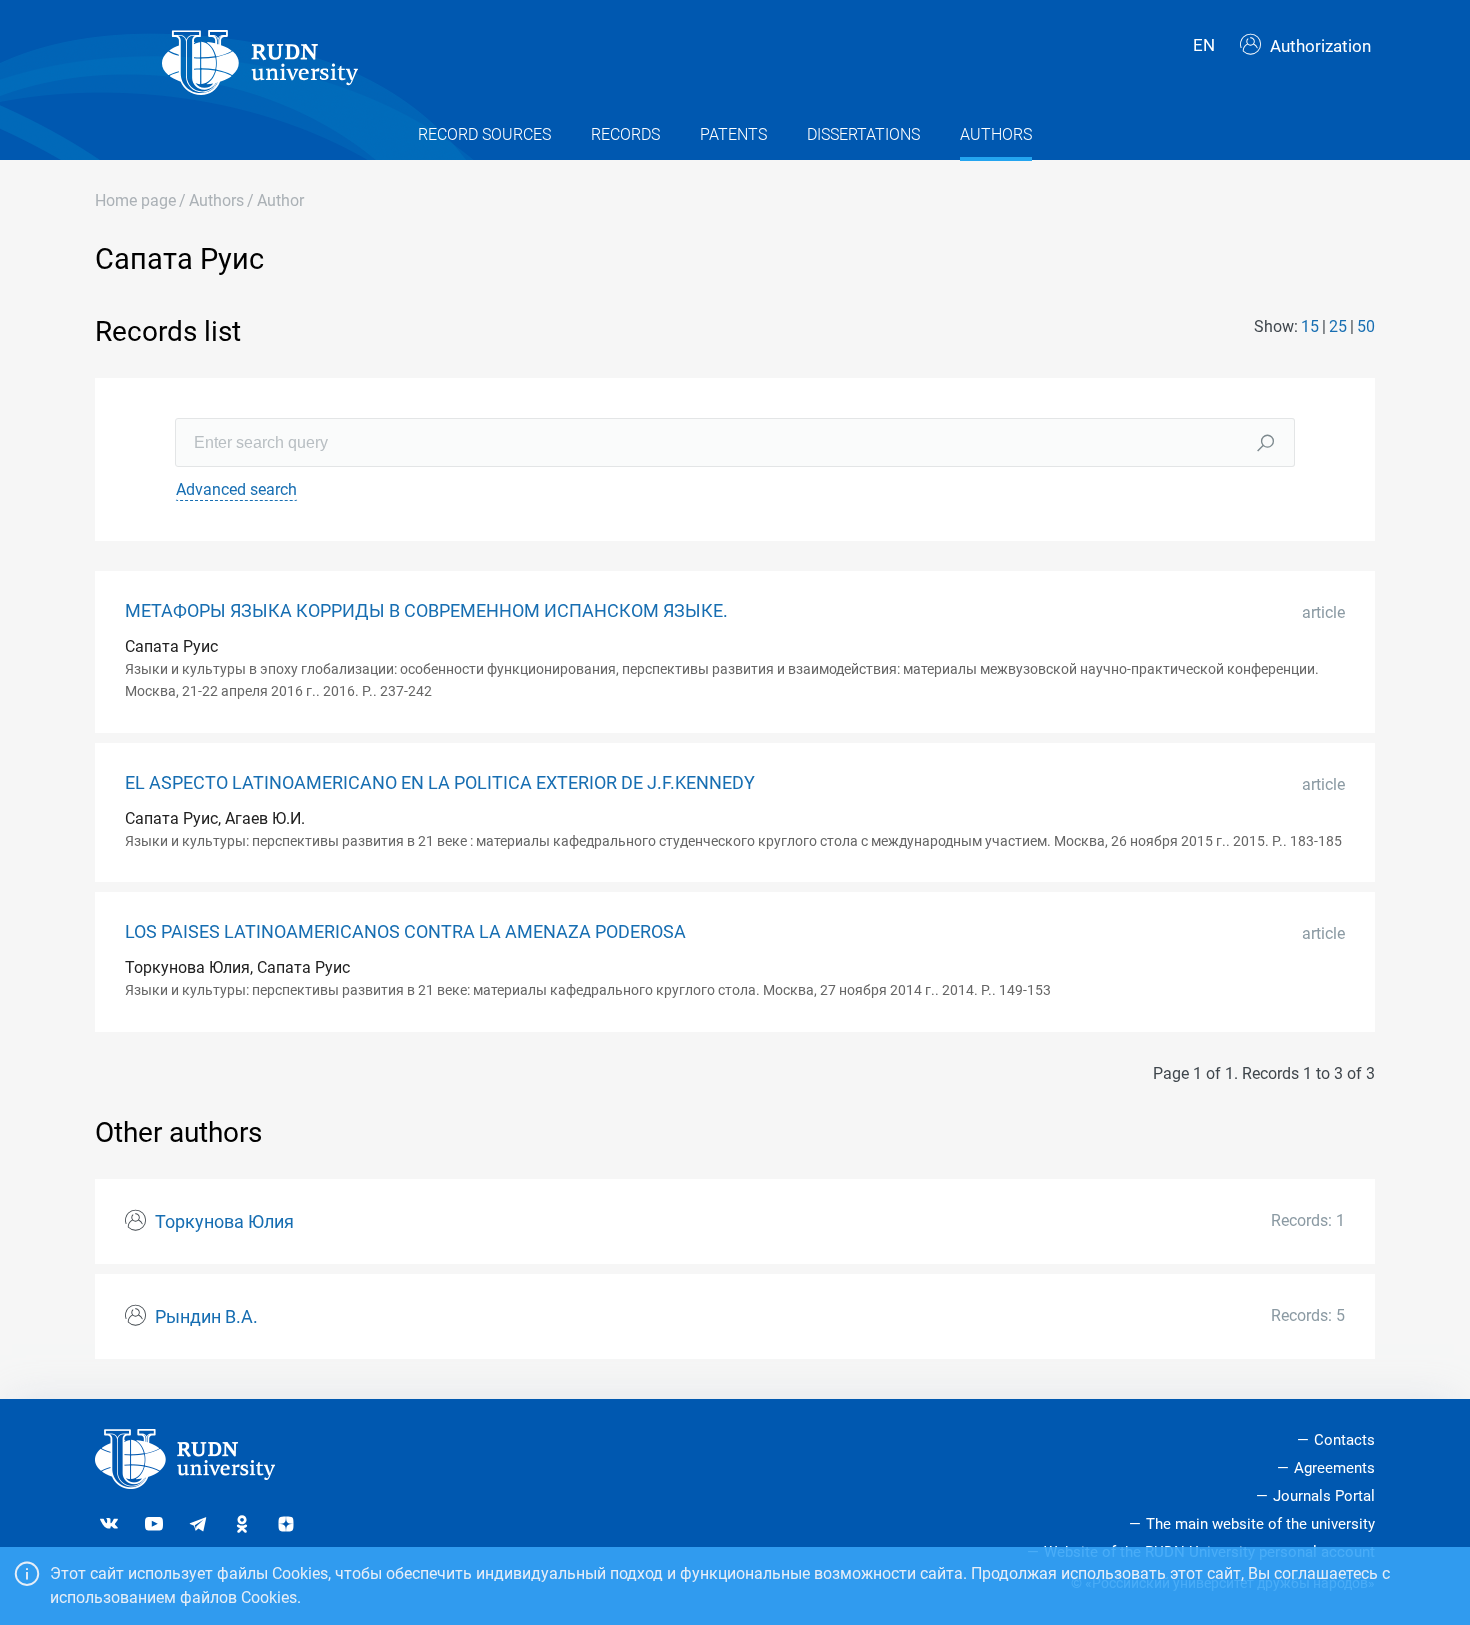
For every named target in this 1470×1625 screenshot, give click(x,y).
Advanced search (236, 489)
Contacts (1344, 1440)
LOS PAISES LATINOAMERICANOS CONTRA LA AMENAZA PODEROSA (405, 932)
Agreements (1334, 1468)
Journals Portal (1324, 1496)
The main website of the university (1260, 1524)
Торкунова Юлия (224, 1222)
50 (1366, 326)
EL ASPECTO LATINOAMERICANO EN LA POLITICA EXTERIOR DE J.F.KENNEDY (440, 783)
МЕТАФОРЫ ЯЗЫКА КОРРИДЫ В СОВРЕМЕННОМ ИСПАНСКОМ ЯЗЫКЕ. (426, 611)
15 (1310, 326)
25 (1338, 326)
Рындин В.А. (206, 1317)
